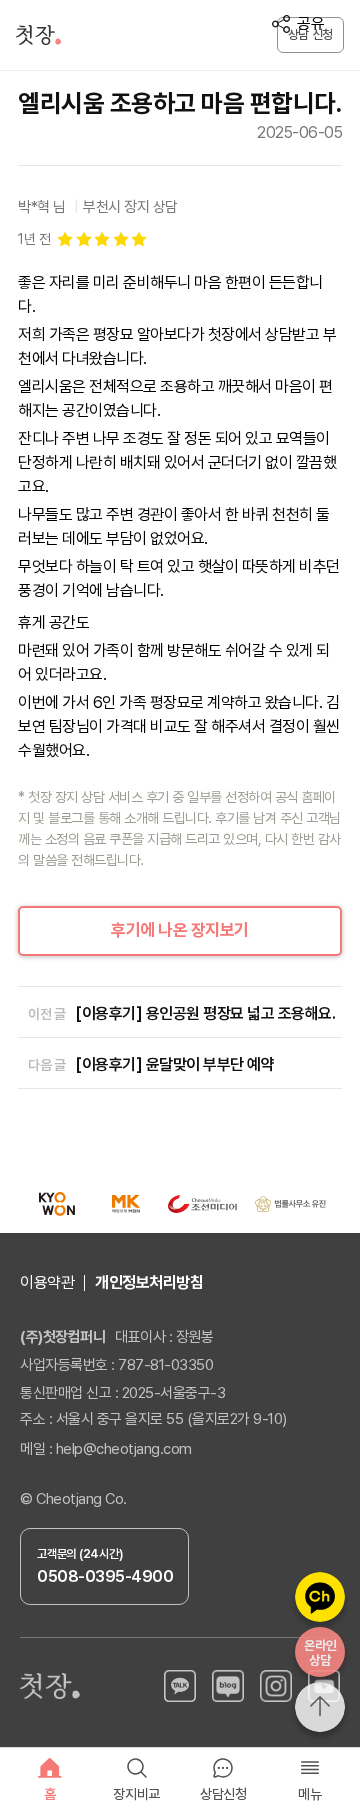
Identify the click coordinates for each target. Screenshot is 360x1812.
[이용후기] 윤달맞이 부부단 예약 (174, 1064)
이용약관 (47, 1282)
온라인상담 (320, 1653)
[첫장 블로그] (228, 1686)
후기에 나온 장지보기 (180, 930)
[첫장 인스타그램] (276, 1686)
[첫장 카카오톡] (180, 1686)
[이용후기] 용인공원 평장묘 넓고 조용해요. (205, 1013)
